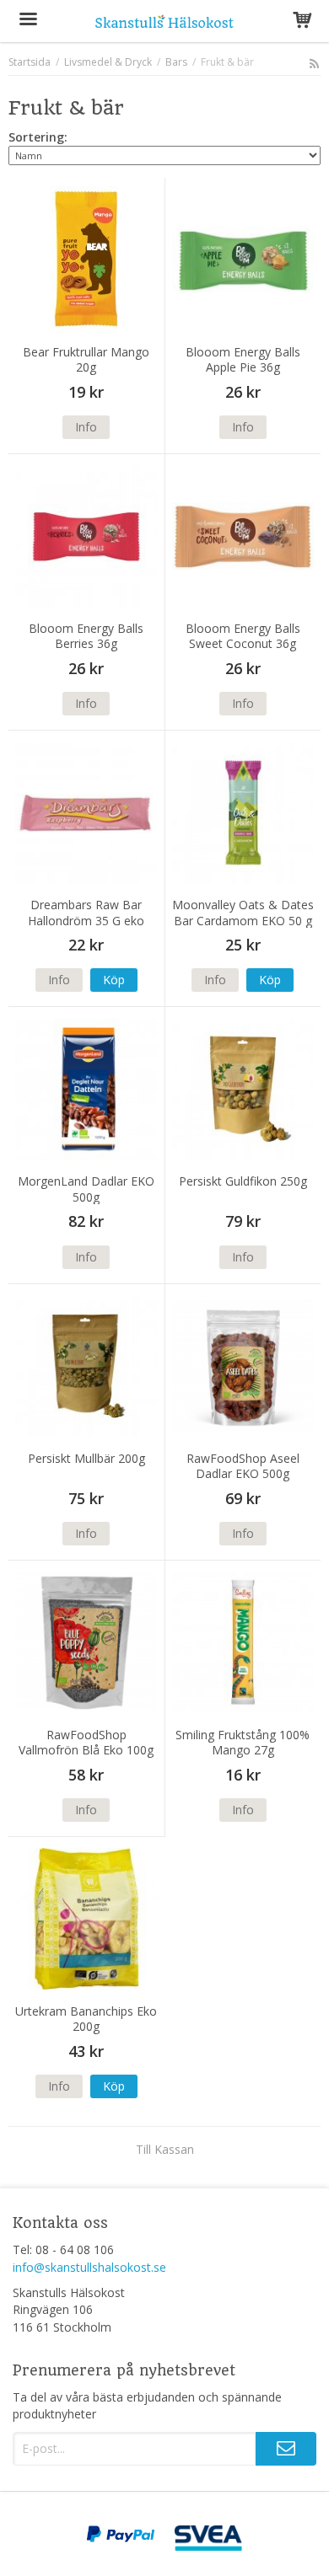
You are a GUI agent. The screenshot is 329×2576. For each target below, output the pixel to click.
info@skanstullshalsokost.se (89, 2267)
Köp (114, 980)
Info (86, 427)
